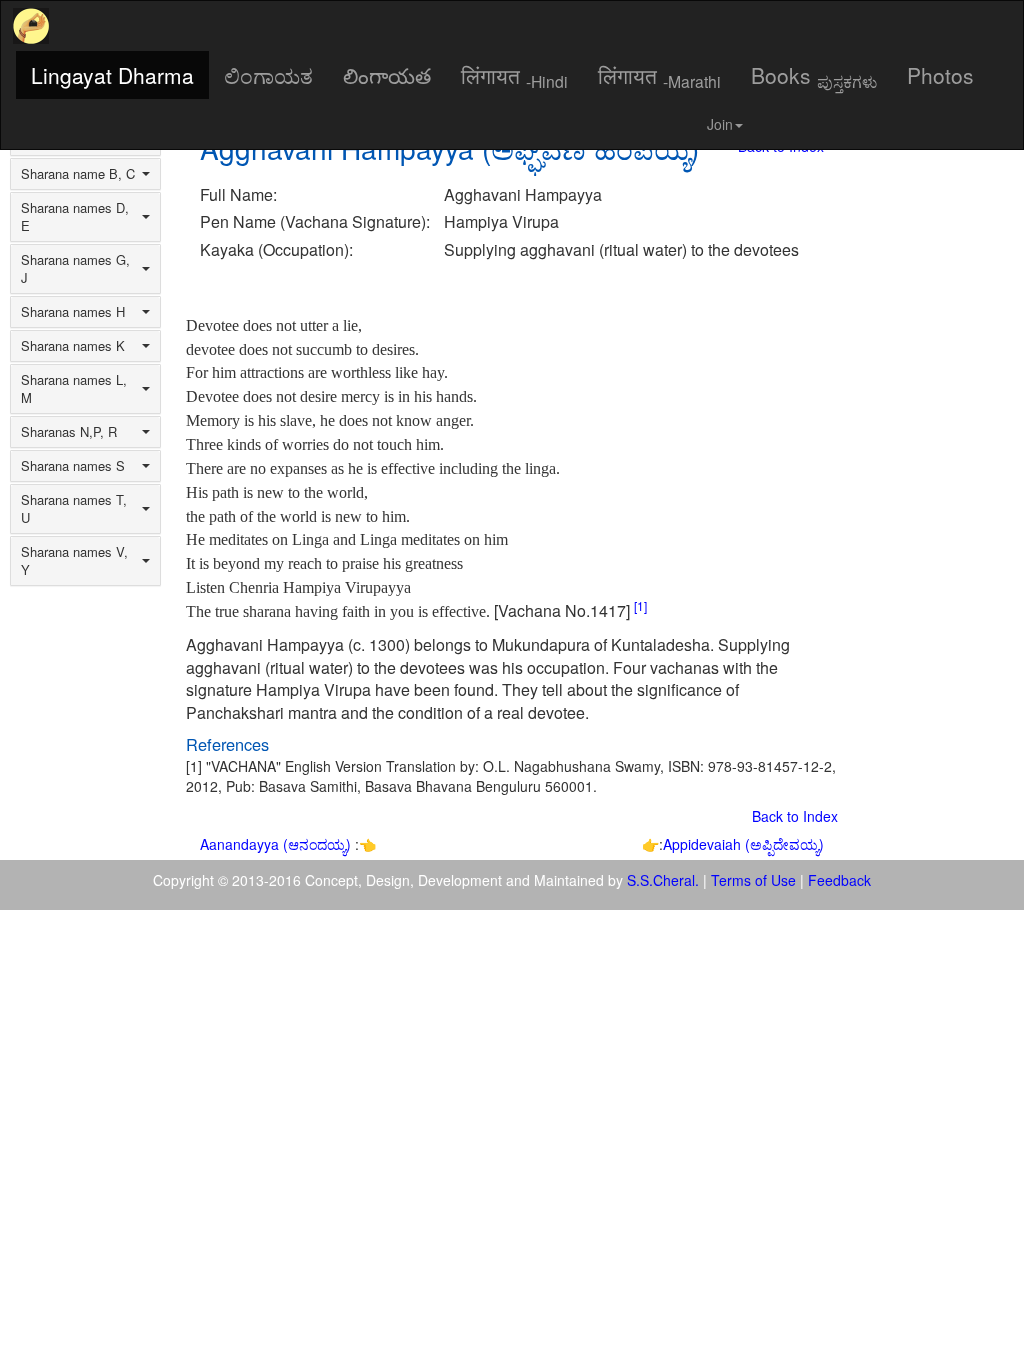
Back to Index (795, 816)
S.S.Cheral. (663, 880)
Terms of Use (753, 880)
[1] (640, 605)
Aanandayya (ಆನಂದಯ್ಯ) (277, 844)
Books (814, 76)
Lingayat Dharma (112, 75)
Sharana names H (73, 312)
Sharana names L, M (74, 389)
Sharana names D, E (75, 217)
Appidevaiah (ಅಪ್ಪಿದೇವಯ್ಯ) (743, 844)
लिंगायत (514, 76)
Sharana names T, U (74, 509)
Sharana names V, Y (74, 561)
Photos (940, 75)
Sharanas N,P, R (69, 432)
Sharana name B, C (78, 174)
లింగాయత (387, 75)
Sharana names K (73, 346)
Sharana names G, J (75, 269)
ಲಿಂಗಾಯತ (268, 75)
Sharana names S (73, 466)
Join (720, 124)
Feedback (839, 880)
